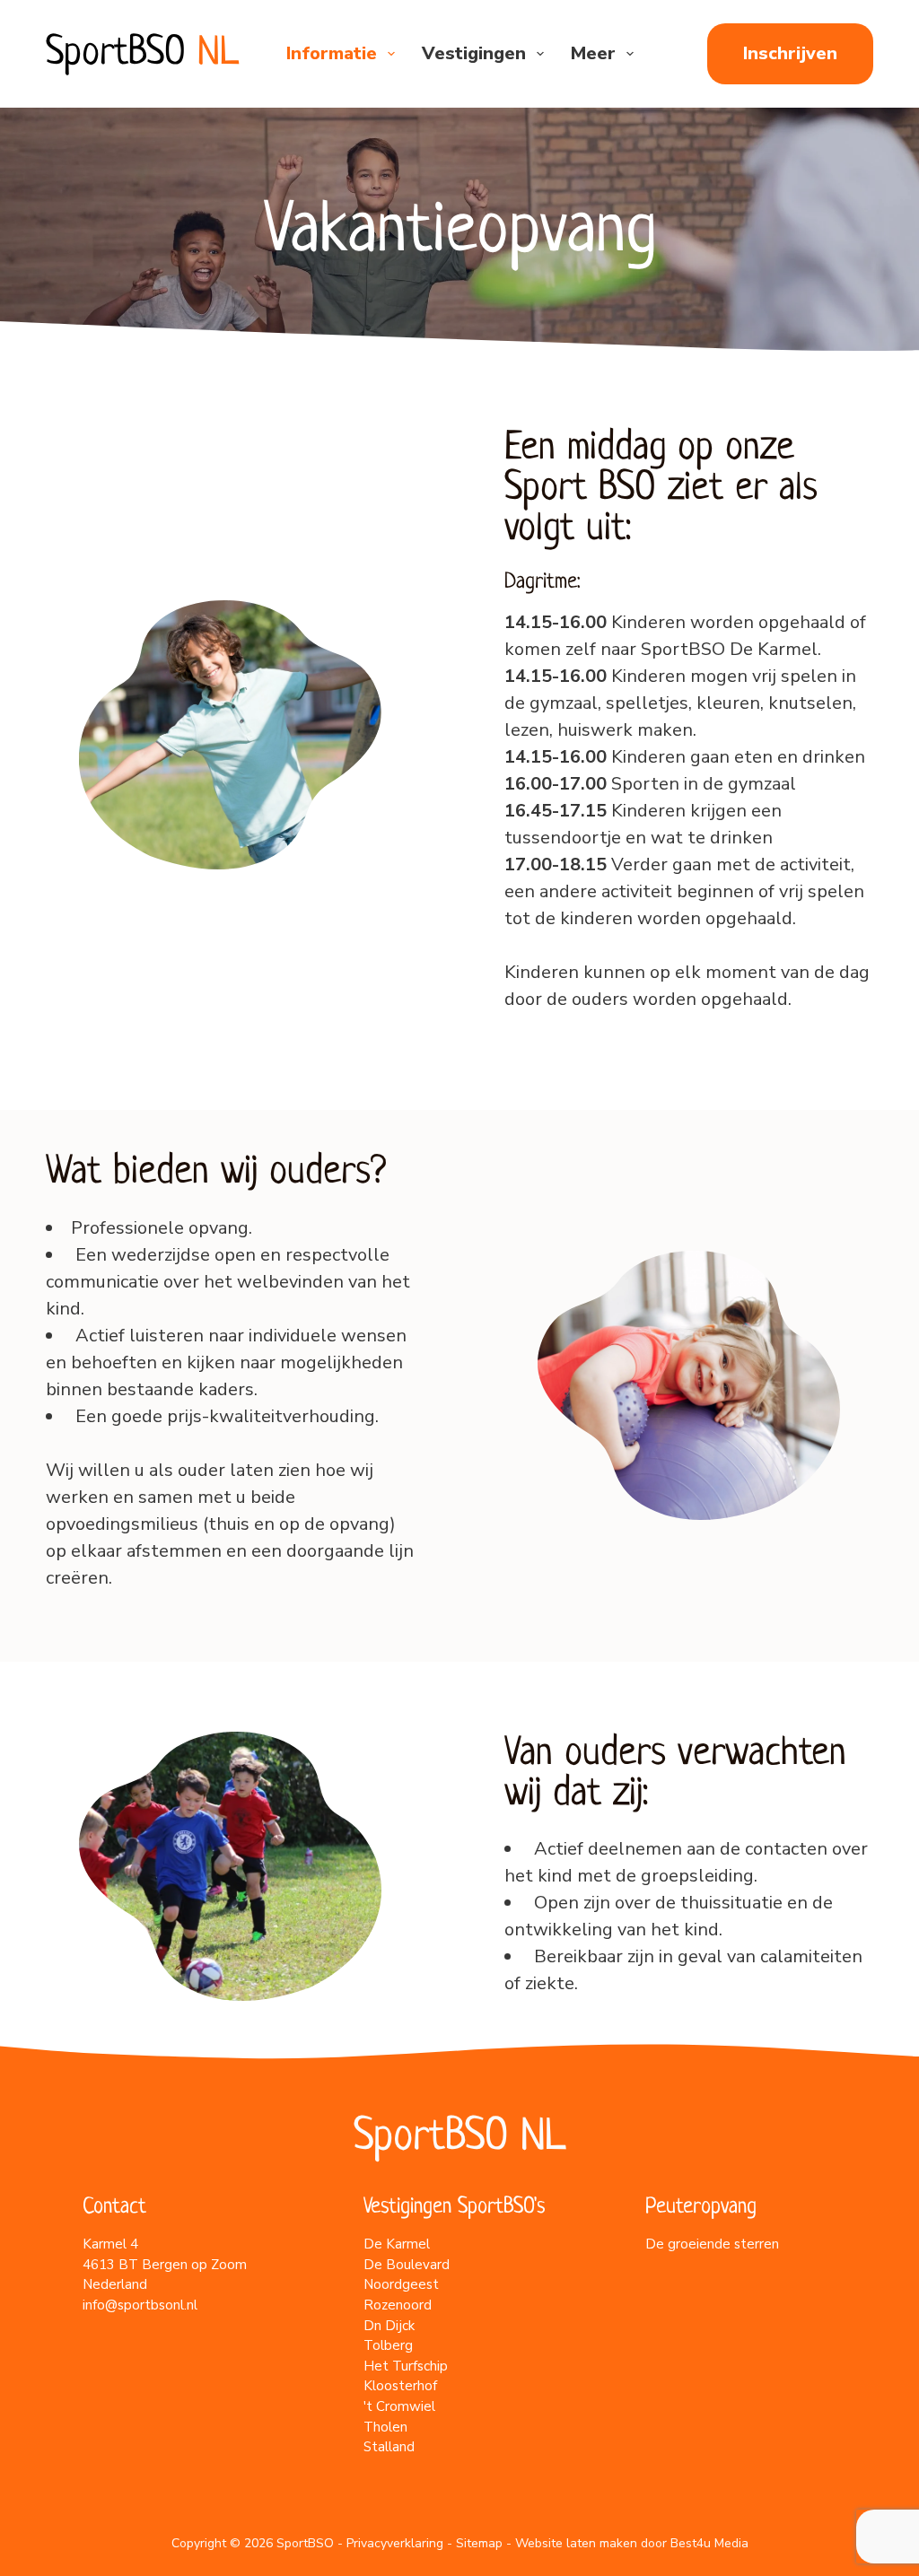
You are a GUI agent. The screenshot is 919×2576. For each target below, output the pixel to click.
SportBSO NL (460, 2138)
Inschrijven (790, 53)
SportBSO (142, 54)
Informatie (332, 53)
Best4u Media (709, 2543)
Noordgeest (401, 2284)
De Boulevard (407, 2265)
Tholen (385, 2427)
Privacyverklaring (395, 2543)
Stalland (389, 2447)
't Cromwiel (399, 2406)
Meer (593, 53)
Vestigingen (474, 53)
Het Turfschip (406, 2366)
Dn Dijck (389, 2326)
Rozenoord (398, 2305)
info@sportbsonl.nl (140, 2305)
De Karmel (397, 2244)
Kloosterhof (400, 2386)
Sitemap (479, 2543)
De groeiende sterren (712, 2244)
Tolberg (388, 2345)
